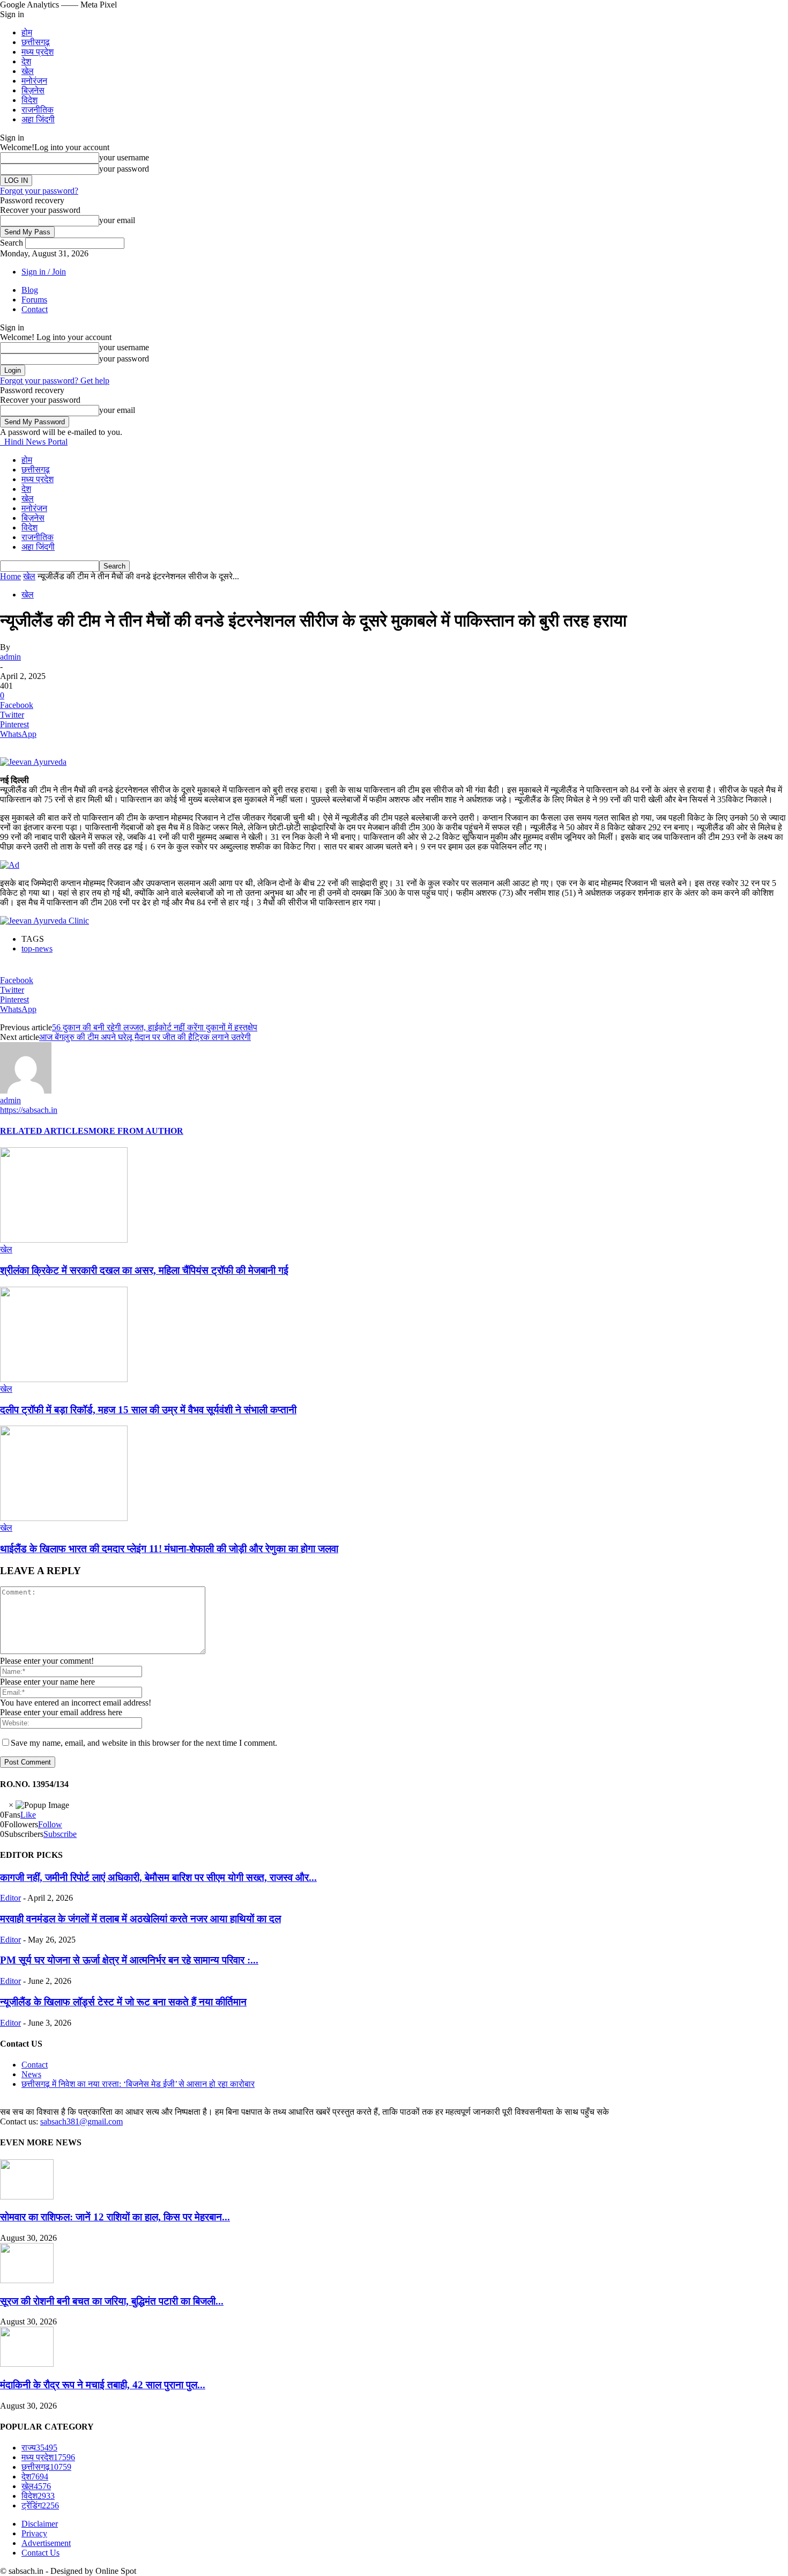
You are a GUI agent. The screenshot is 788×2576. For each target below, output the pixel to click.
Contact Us (40, 2553)
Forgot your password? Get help (55, 381)
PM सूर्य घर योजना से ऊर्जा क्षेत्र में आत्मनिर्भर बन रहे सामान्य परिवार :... (129, 1960)
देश (26, 61)
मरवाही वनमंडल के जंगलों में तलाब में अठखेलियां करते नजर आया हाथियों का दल (140, 1919)
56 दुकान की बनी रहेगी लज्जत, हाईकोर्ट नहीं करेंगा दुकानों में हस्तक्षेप (155, 1027)
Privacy (34, 2533)
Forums (34, 300)
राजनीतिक (38, 110)
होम (27, 32)
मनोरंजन (34, 81)
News (31, 2074)
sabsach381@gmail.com (81, 2121)
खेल (28, 71)
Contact (35, 309)
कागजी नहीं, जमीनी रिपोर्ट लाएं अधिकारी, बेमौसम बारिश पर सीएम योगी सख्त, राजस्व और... (158, 1877)
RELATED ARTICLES (44, 1131)
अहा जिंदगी (38, 119)
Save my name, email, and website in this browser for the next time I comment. (144, 1743)
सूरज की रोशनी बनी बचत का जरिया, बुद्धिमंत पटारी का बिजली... (112, 2301)
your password (124, 169)
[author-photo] (26, 1091)
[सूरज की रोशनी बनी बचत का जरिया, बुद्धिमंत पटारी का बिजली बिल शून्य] (27, 2280)
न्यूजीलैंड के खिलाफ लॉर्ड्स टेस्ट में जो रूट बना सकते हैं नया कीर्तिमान (123, 2002)
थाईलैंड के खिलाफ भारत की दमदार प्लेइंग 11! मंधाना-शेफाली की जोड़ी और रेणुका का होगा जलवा (169, 1549)
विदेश (29, 100)
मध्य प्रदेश (38, 52)
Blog (30, 290)
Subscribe (60, 1834)
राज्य (39, 2448)
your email (117, 220)
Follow (50, 1824)
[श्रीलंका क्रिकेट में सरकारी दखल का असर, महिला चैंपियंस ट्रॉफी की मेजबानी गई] (64, 1240)
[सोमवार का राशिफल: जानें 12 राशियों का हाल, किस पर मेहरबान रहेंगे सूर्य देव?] (27, 2197)
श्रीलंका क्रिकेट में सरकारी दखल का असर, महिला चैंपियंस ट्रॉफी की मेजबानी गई (144, 1270)
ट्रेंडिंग (40, 2505)
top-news (37, 949)
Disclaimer (40, 2524)
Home (10, 576)
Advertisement (46, 2543)
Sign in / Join (44, 272)
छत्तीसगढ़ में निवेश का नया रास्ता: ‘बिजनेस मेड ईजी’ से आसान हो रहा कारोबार (138, 2084)
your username (124, 157)
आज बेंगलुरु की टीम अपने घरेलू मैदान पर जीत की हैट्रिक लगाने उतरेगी (145, 1037)
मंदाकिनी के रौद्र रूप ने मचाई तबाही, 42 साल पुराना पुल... (103, 2385)
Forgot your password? (39, 191)
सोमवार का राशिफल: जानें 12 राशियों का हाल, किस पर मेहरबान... (115, 2217)
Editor (10, 1898)
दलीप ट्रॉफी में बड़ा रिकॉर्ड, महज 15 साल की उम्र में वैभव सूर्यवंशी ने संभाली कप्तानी (148, 1410)
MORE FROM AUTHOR (136, 1131)
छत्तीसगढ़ (36, 42)
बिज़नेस (33, 90)
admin (10, 657)
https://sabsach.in (29, 1110)
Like (28, 1815)
